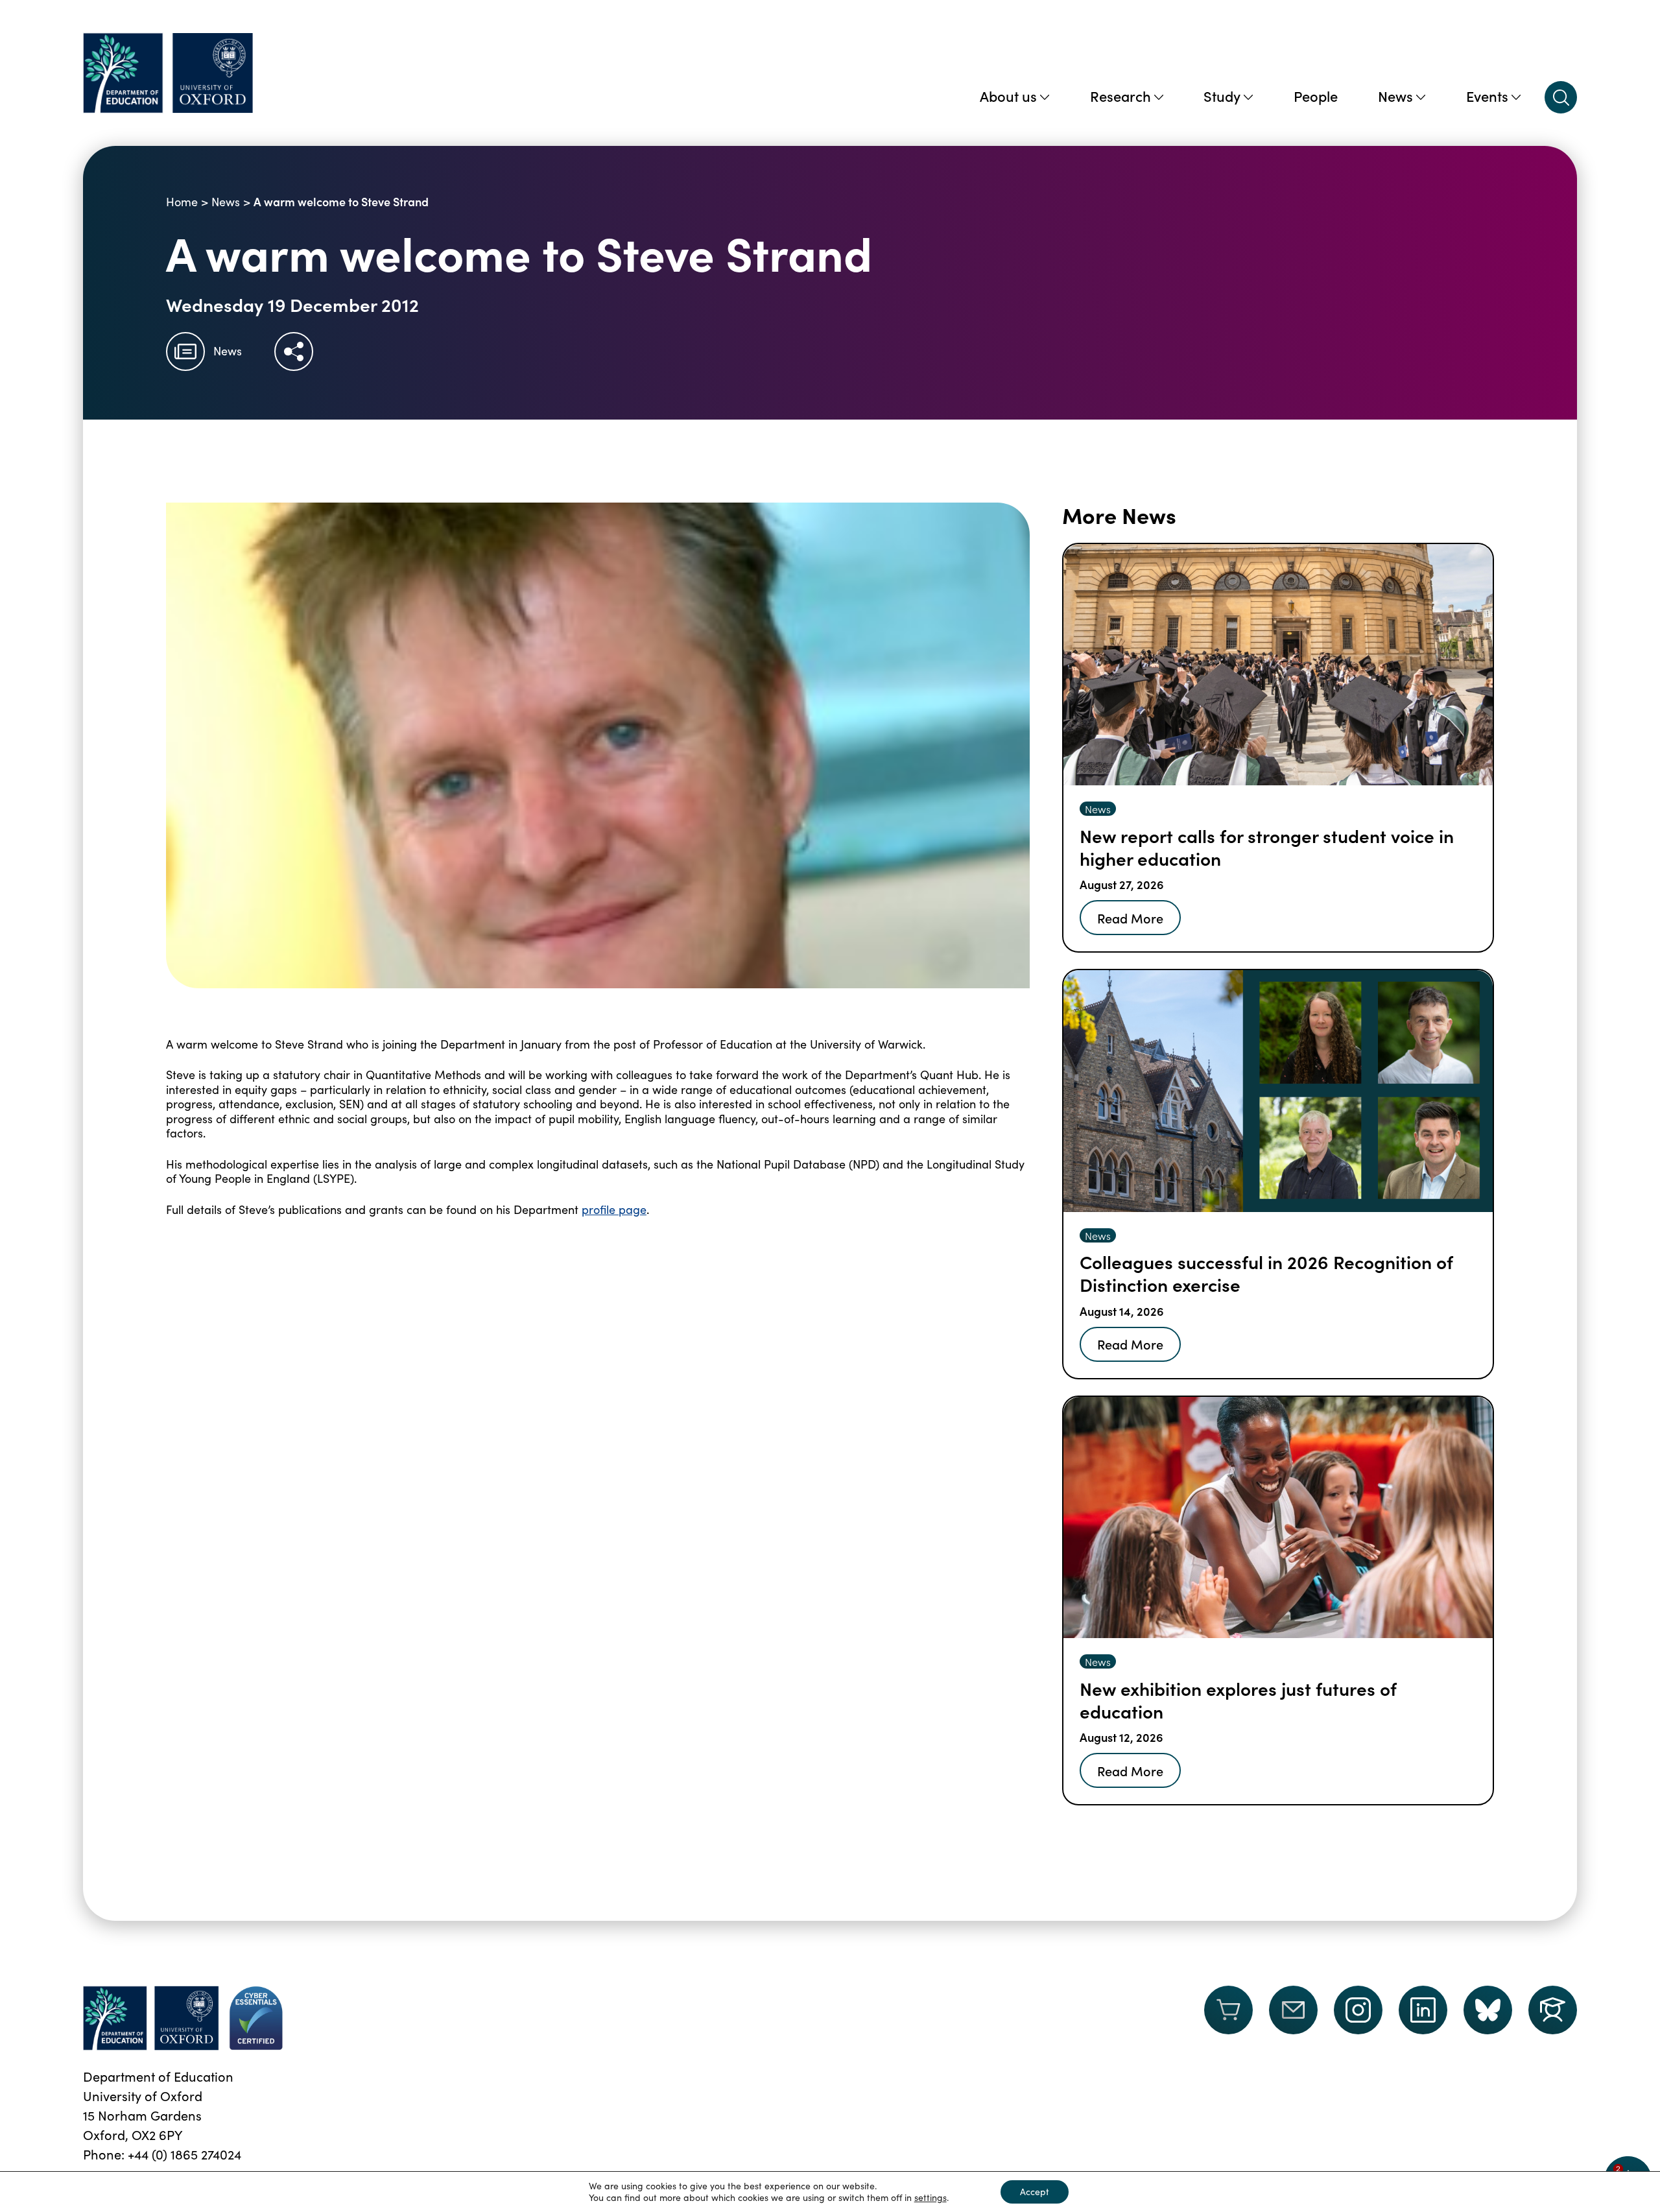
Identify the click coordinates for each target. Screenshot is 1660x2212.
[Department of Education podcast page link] (1553, 2010)
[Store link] (1228, 2018)
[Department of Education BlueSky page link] (1488, 2010)
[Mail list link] (1293, 2018)
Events (1487, 96)
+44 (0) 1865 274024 (184, 2154)
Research (1120, 96)
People (1316, 96)
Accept (1035, 2192)
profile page (614, 1209)
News (1395, 96)
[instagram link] (1358, 2010)
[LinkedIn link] (1423, 2010)
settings (931, 2198)
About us (1008, 96)
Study (1222, 96)
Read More (1130, 918)
